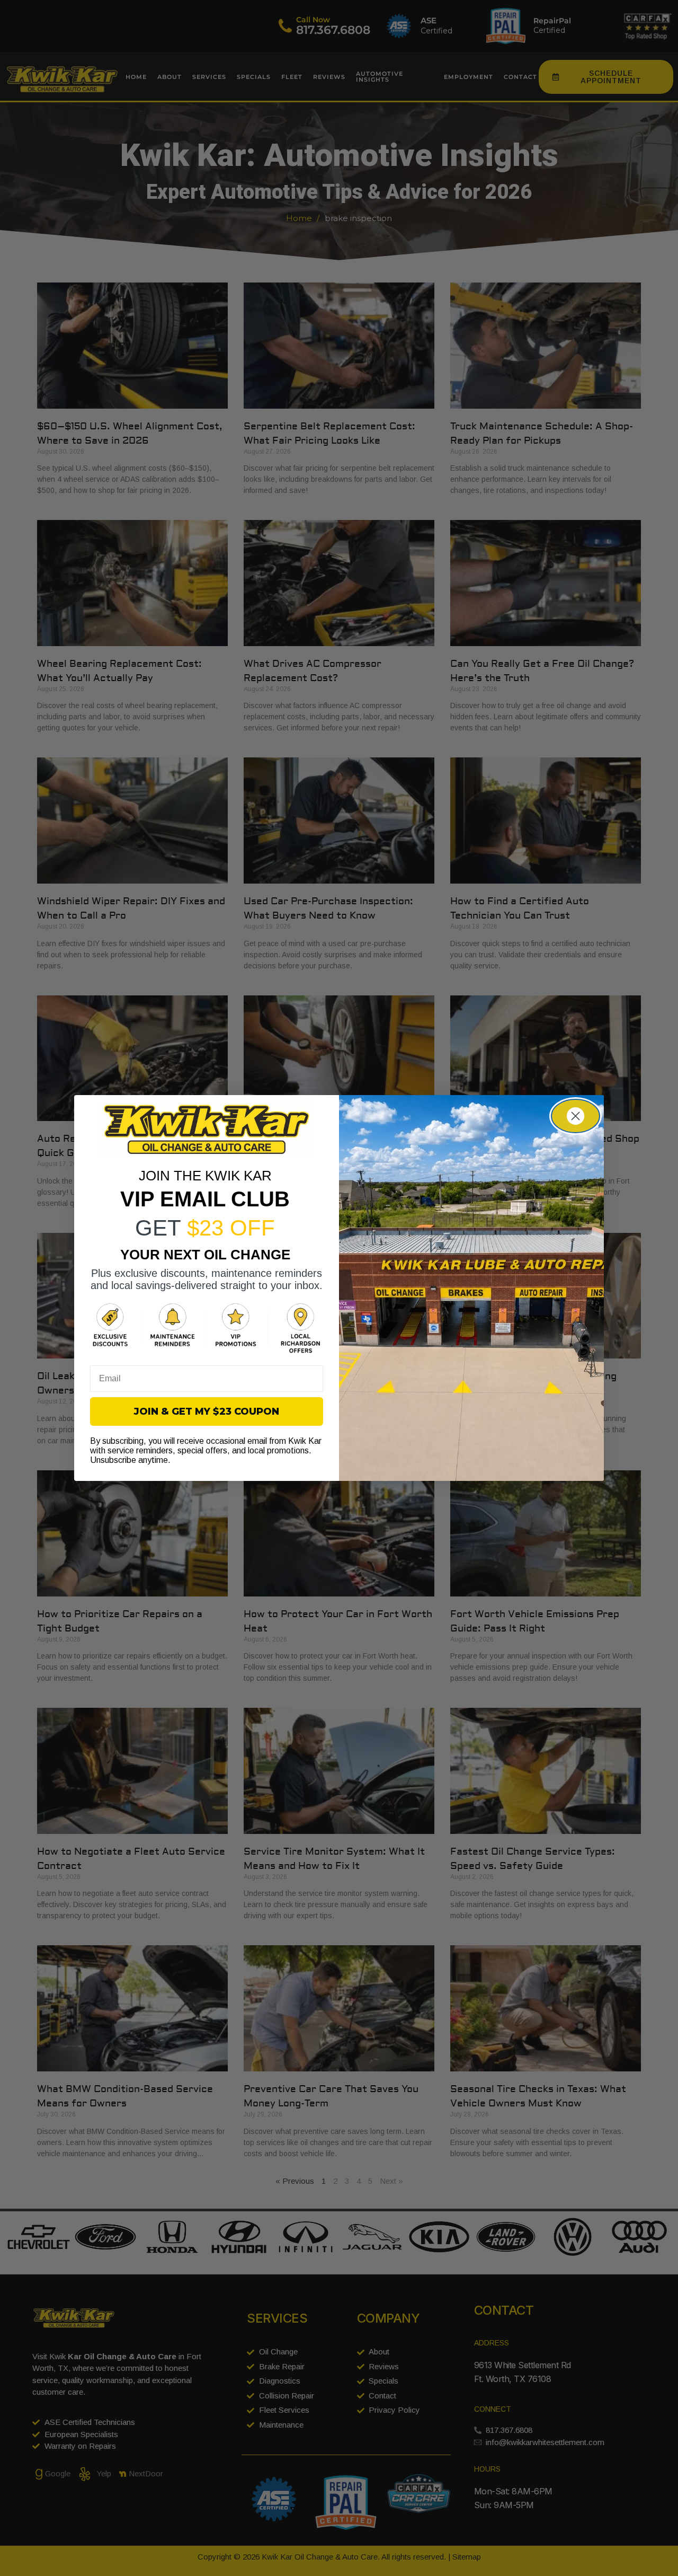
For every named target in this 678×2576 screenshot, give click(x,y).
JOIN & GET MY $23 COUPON (207, 1411)
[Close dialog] (576, 1116)
